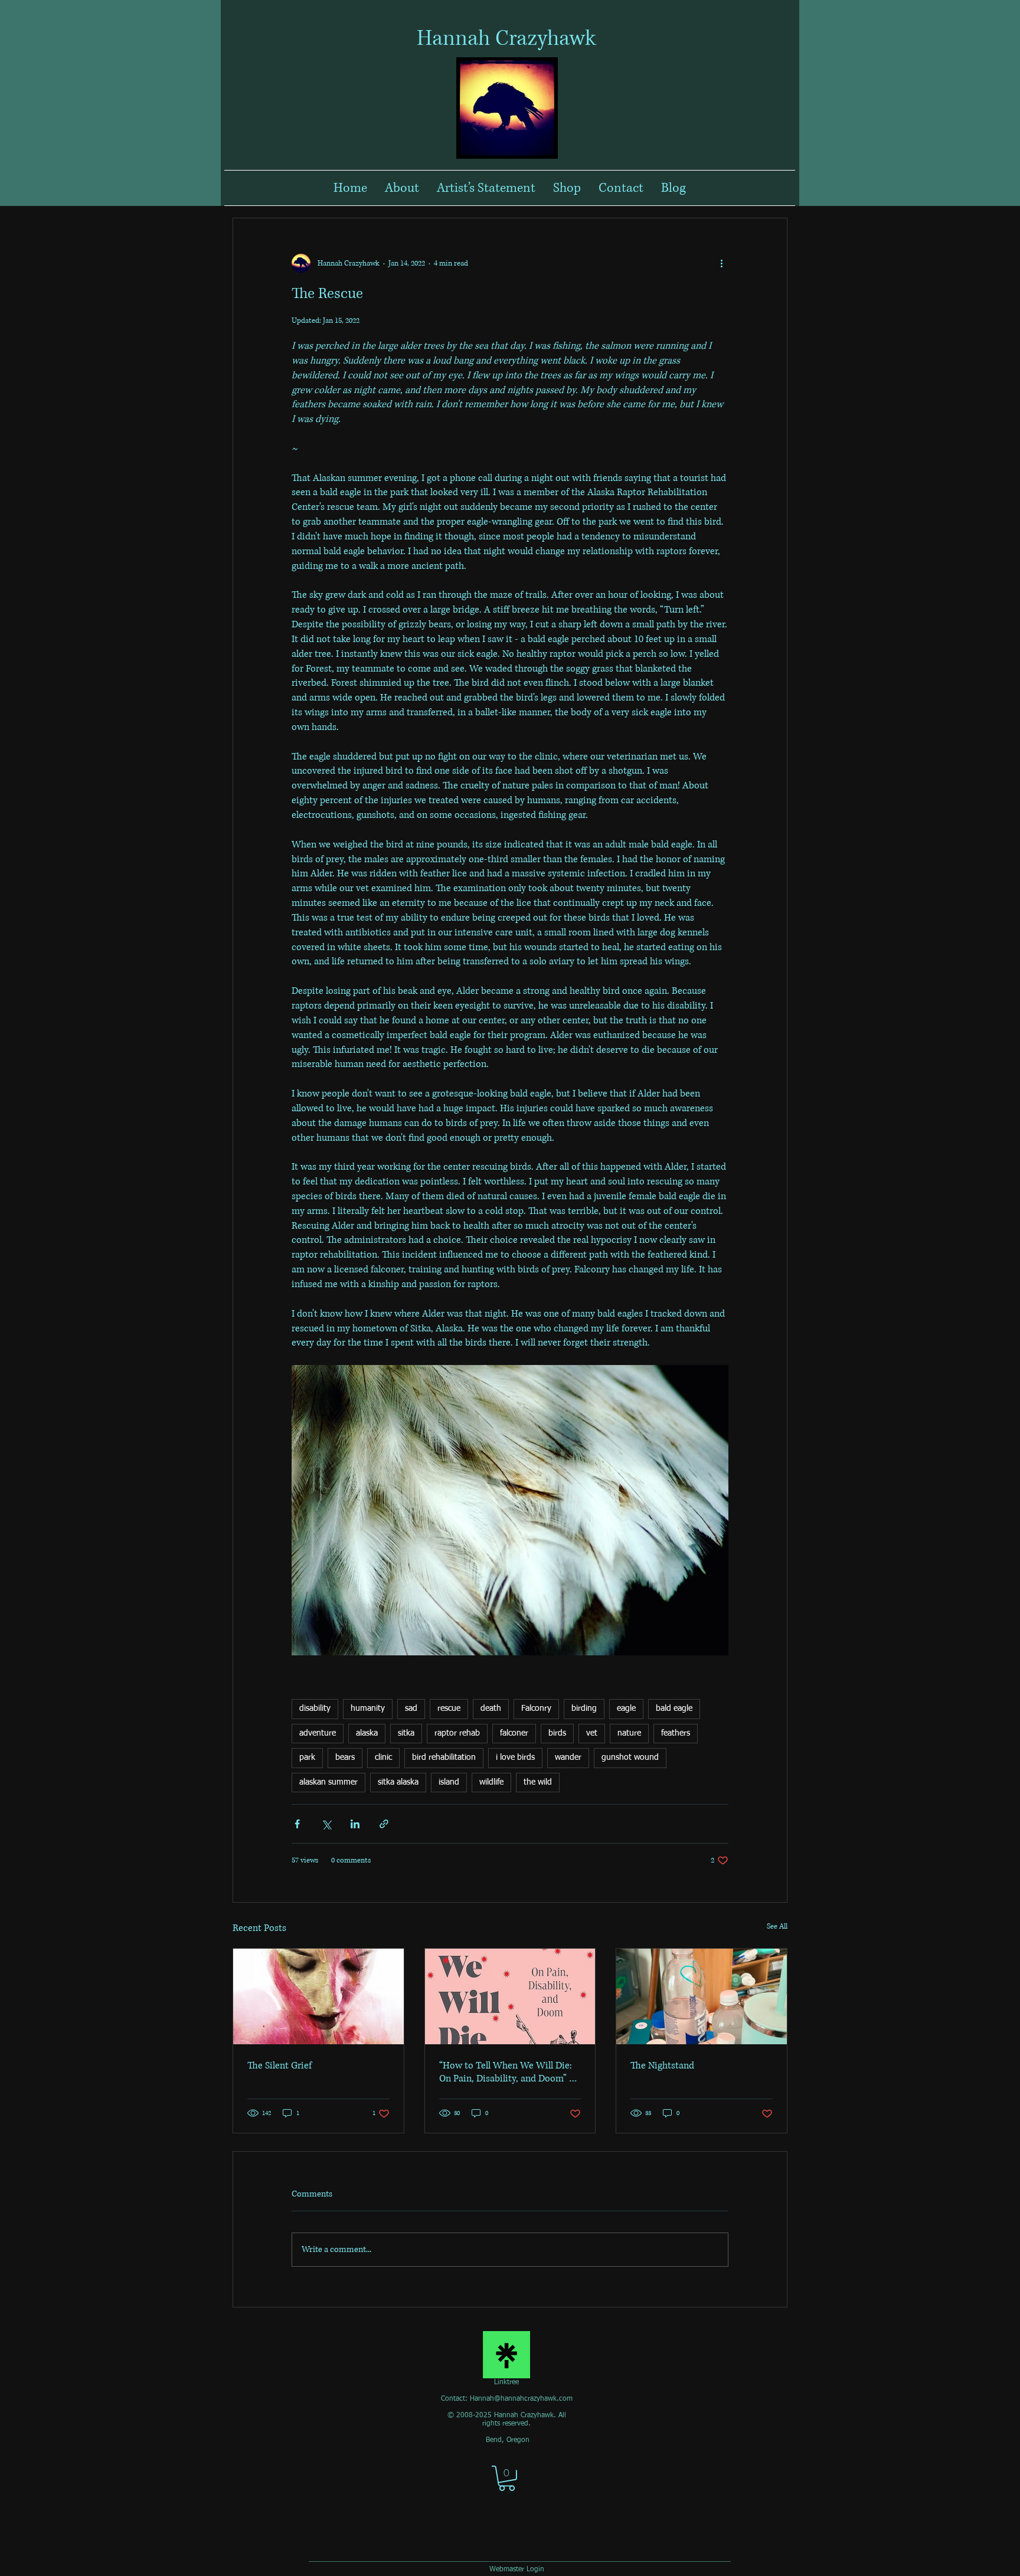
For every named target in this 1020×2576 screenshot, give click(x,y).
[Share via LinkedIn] (355, 1824)
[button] (507, 2478)
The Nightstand (662, 2066)
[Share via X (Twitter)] (326, 1824)
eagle (626, 1708)
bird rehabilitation (444, 1757)
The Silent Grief (279, 2066)
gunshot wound (630, 1757)
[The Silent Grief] (318, 1996)
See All (777, 1927)
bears (345, 1757)
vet (592, 1733)
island (449, 1782)
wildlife (491, 1782)
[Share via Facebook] (297, 1824)
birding (584, 1708)
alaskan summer (328, 1782)
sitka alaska (398, 1782)
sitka (406, 1733)
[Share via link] (384, 1824)
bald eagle (674, 1708)
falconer (514, 1733)
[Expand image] (510, 1510)
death (491, 1708)
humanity (368, 1708)
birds (557, 1733)
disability (315, 1708)
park (307, 1757)
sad (411, 1708)
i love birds (515, 1757)
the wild (538, 1782)
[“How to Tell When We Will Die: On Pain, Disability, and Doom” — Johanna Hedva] (510, 1996)
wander (568, 1757)
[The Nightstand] (702, 1996)
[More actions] (721, 263)
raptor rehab (457, 1733)
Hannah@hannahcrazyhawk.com (521, 2399)
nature (629, 1733)
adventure (318, 1733)
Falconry (536, 1708)
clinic (383, 1757)
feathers (676, 1733)
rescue (449, 1708)
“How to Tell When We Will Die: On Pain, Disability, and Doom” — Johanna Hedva (509, 2072)
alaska (367, 1733)
